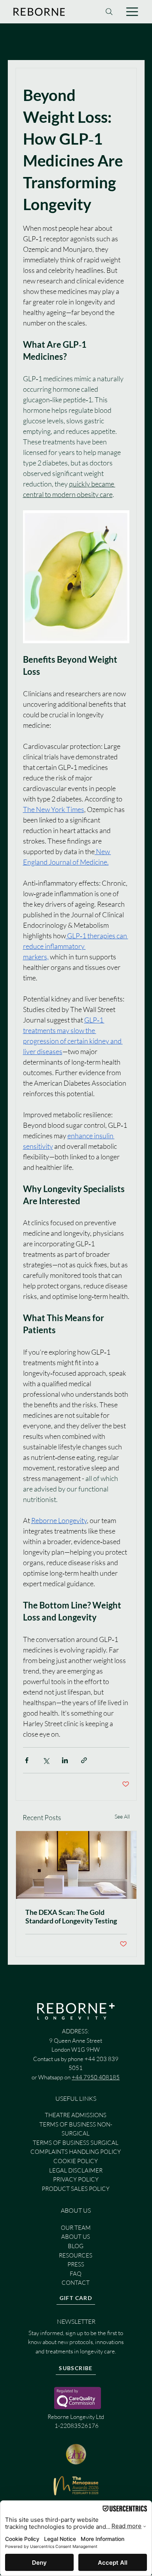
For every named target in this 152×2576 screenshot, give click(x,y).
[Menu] (133, 12)
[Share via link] (84, 1760)
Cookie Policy (76, 2161)
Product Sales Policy (76, 2189)
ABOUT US (76, 2237)
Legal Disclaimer (76, 2170)
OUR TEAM (76, 2228)
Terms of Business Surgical (76, 2143)
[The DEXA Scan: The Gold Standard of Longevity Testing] (76, 1865)
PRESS (76, 2264)
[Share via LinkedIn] (65, 1760)
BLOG (76, 2246)
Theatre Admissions (76, 2115)
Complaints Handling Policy (76, 2152)
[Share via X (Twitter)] (46, 1760)
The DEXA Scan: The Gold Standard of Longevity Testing (71, 1916)
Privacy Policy (76, 2179)
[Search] (109, 12)
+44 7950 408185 (96, 2077)
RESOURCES (76, 2255)
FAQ (76, 2274)
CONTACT (76, 2283)
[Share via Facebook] (27, 1760)
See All (122, 1816)
